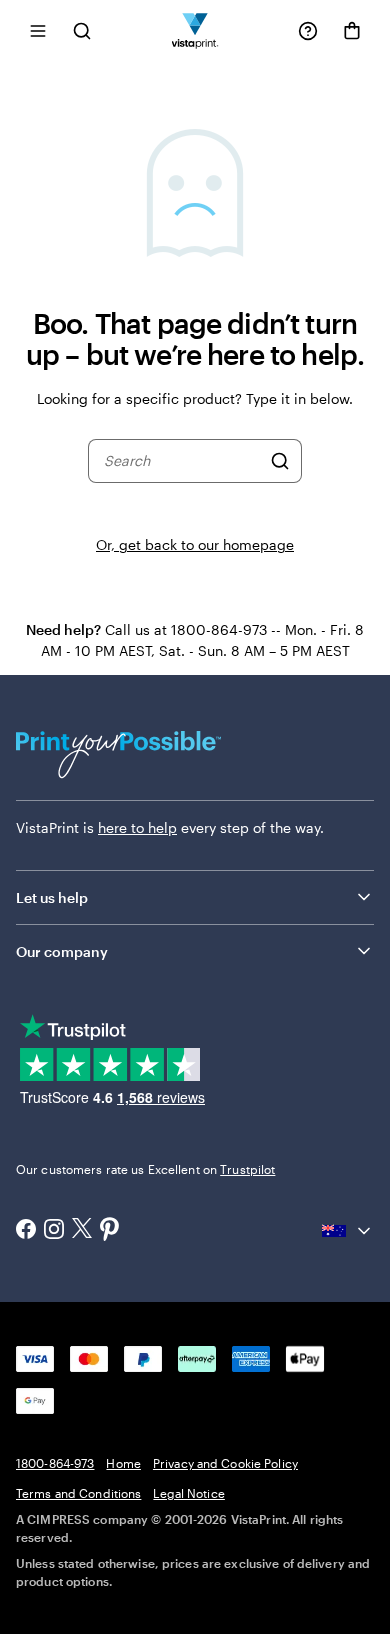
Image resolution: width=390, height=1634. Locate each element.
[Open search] (82, 30)
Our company (62, 951)
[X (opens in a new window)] (82, 1230)
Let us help (52, 897)
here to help (137, 827)
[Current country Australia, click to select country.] (348, 1231)
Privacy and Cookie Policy (225, 1463)
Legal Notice (188, 1493)
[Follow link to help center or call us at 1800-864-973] (308, 31)
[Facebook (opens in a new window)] (26, 1231)
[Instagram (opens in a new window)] (54, 1231)
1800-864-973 (55, 1463)
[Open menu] (38, 30)
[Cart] (352, 31)
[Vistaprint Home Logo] (195, 30)
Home (123, 1463)
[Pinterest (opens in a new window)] (110, 1231)
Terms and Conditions (78, 1493)
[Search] (280, 461)
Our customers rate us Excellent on (145, 1169)
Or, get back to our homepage (195, 544)
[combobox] (182, 461)
